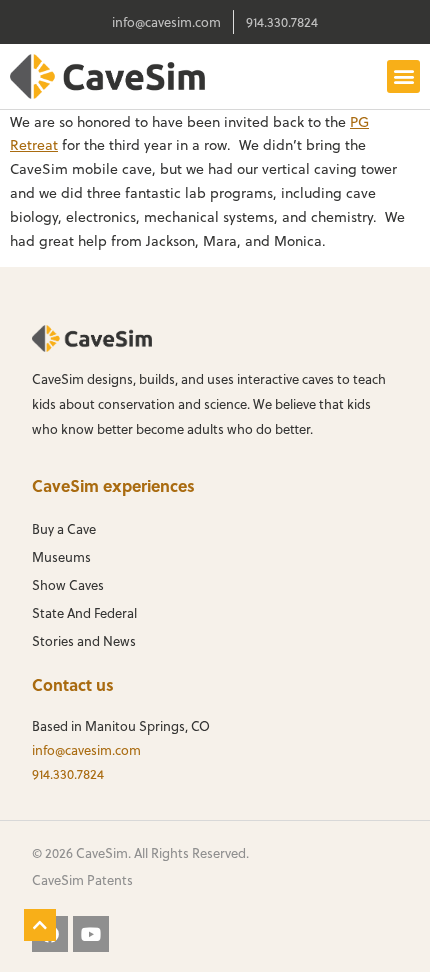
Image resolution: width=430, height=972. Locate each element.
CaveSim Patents (82, 879)
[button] (403, 76)
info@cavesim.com (86, 749)
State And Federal (84, 612)
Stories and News (84, 640)
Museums (61, 556)
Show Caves (68, 584)
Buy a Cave (64, 528)
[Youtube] (91, 934)
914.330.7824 (68, 773)
